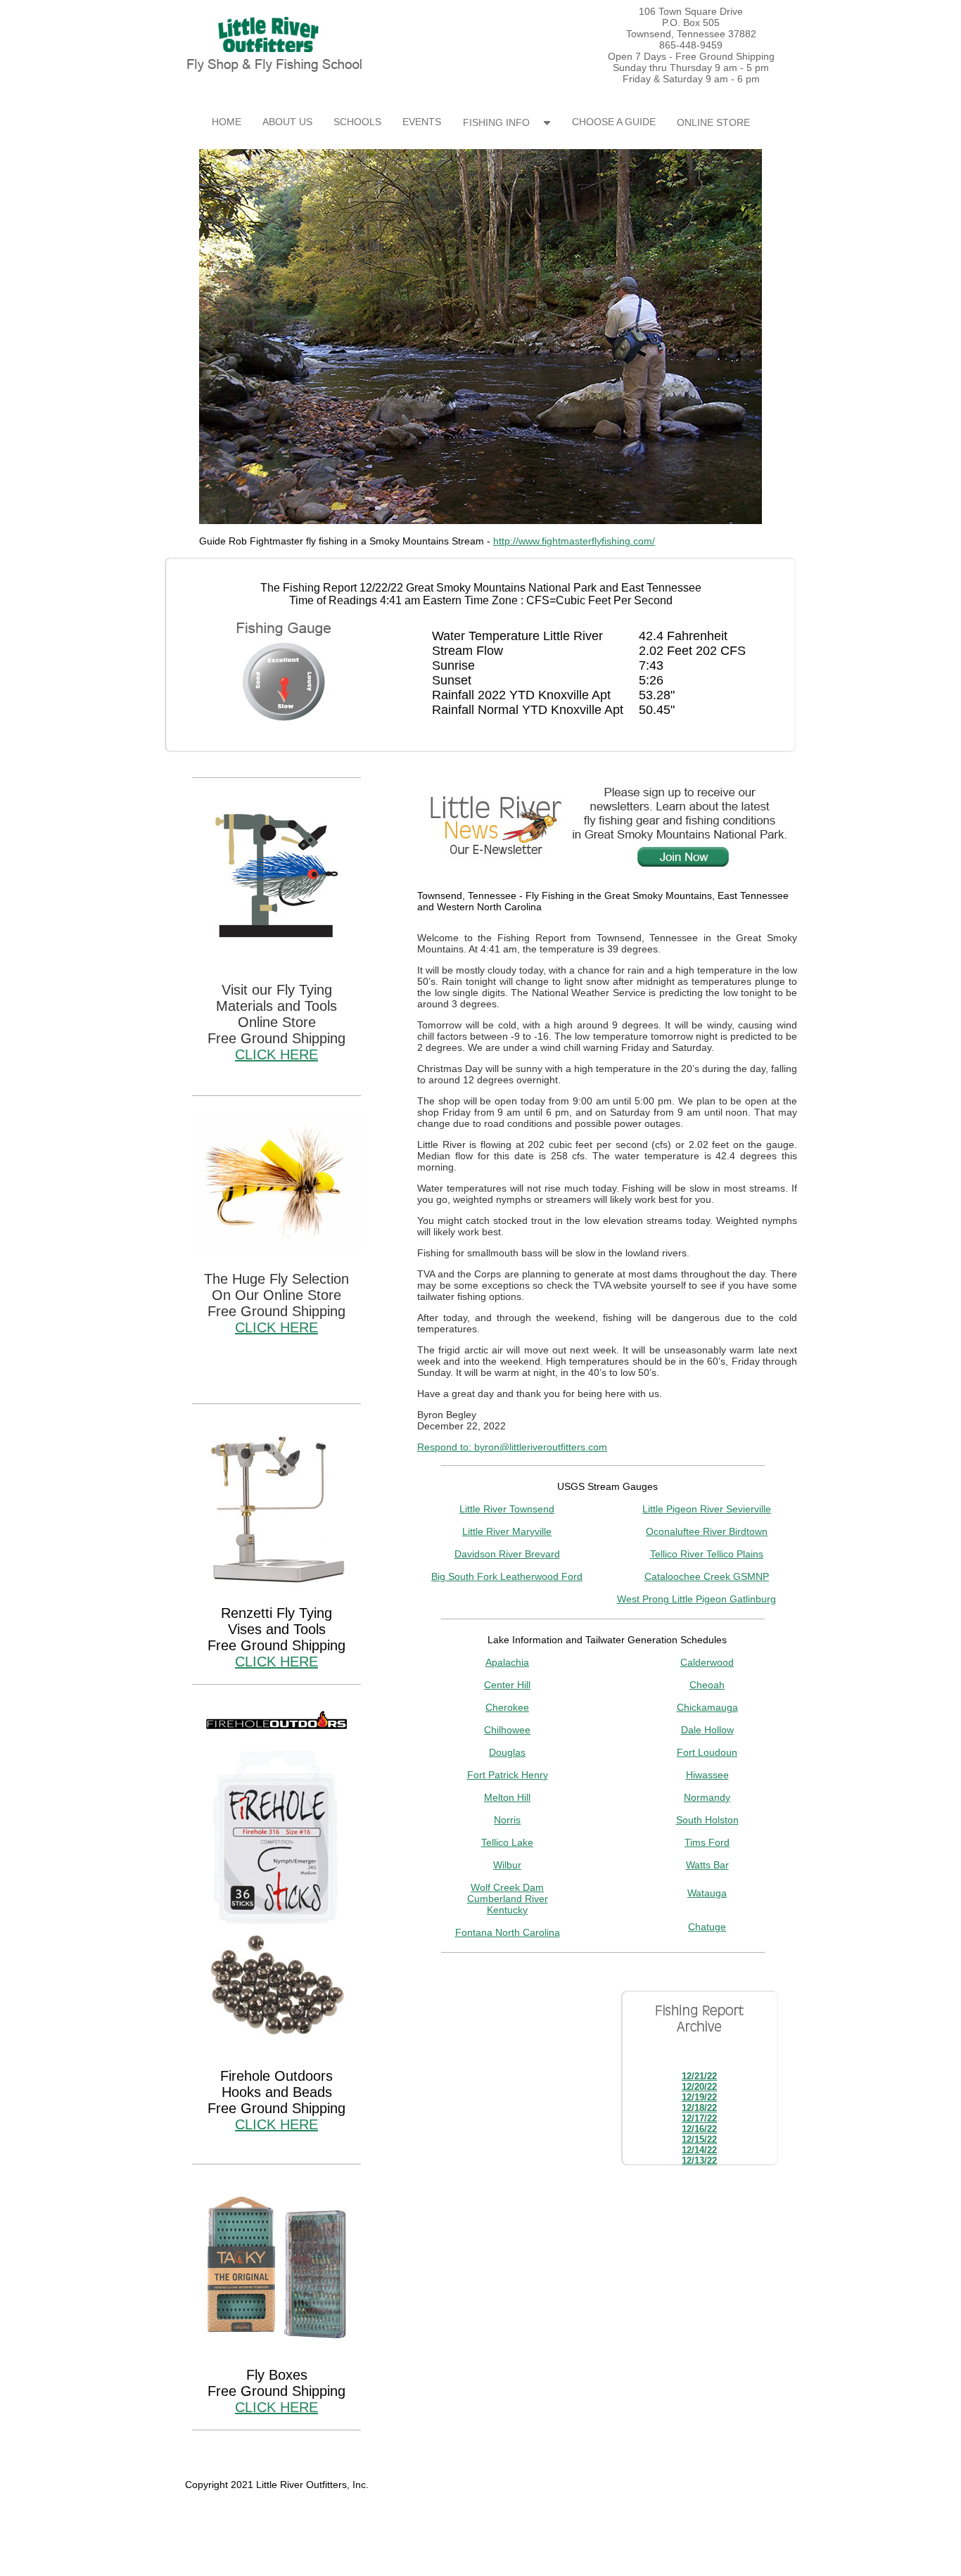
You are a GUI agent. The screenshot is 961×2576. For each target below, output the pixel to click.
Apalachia (507, 1662)
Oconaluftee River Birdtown (707, 1531)
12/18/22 (699, 2108)
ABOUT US (287, 122)
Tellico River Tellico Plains (707, 1554)
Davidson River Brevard (507, 1554)
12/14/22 (699, 2150)
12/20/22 (699, 2087)
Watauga (707, 1893)
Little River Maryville (507, 1531)
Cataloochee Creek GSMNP (707, 1576)
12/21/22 (699, 2076)
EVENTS (422, 122)
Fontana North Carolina (508, 1932)
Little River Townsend (507, 1509)
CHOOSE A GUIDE (614, 122)
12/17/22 (699, 2118)
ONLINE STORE (713, 122)
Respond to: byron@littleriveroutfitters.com (512, 1447)
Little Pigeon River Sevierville (707, 1509)
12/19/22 (699, 2097)
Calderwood (707, 1662)
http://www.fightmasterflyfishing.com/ (574, 541)
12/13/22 (699, 2161)
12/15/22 (699, 2140)
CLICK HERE (276, 1054)
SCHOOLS (357, 122)
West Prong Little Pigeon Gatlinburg (696, 1599)
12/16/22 (699, 2129)
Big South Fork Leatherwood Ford (507, 1576)
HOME (227, 122)
